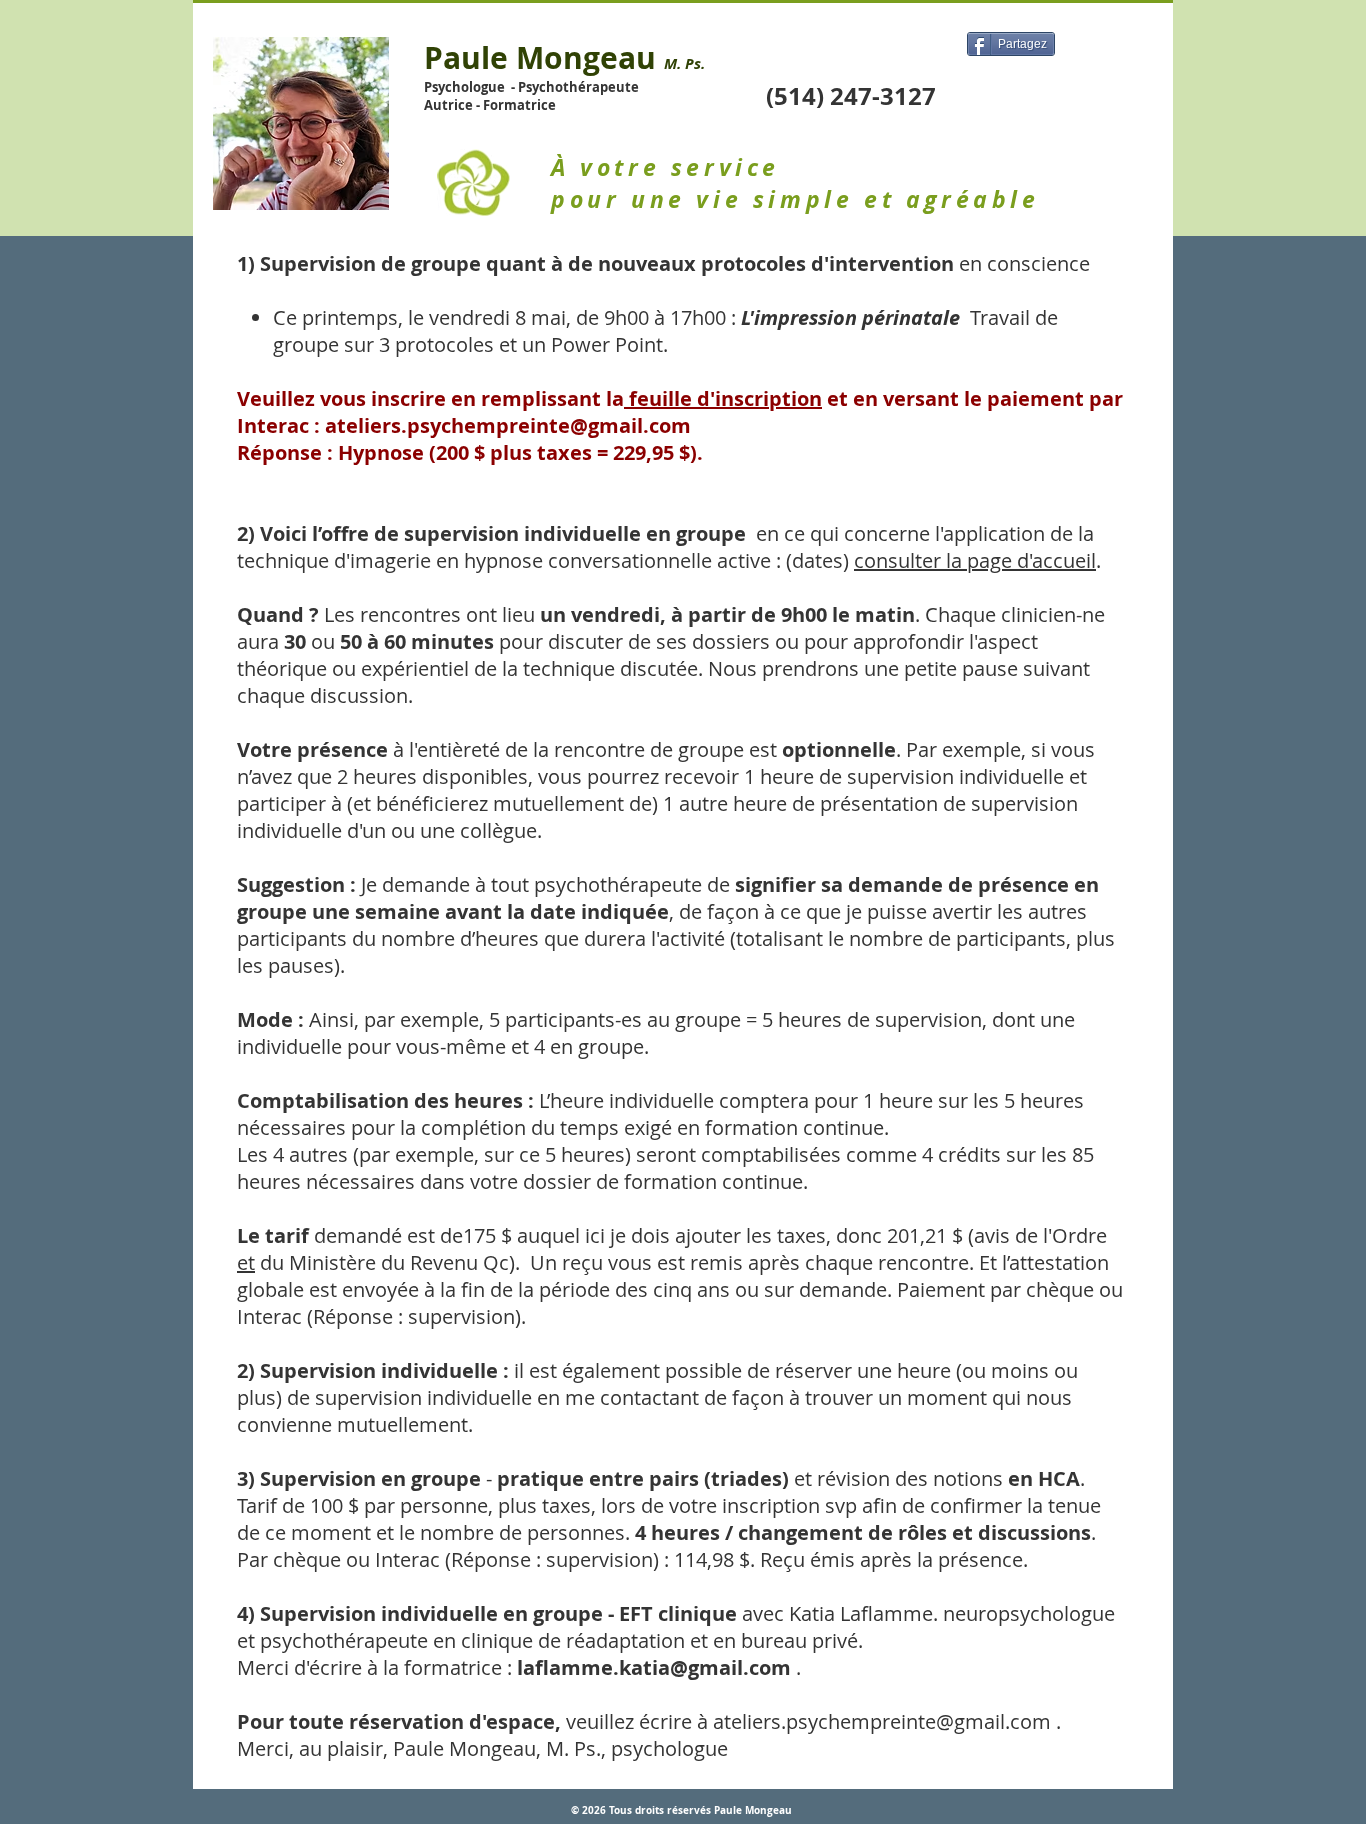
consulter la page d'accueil (975, 560)
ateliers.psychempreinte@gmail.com (508, 425)
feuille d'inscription (723, 398)
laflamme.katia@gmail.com (654, 1667)
